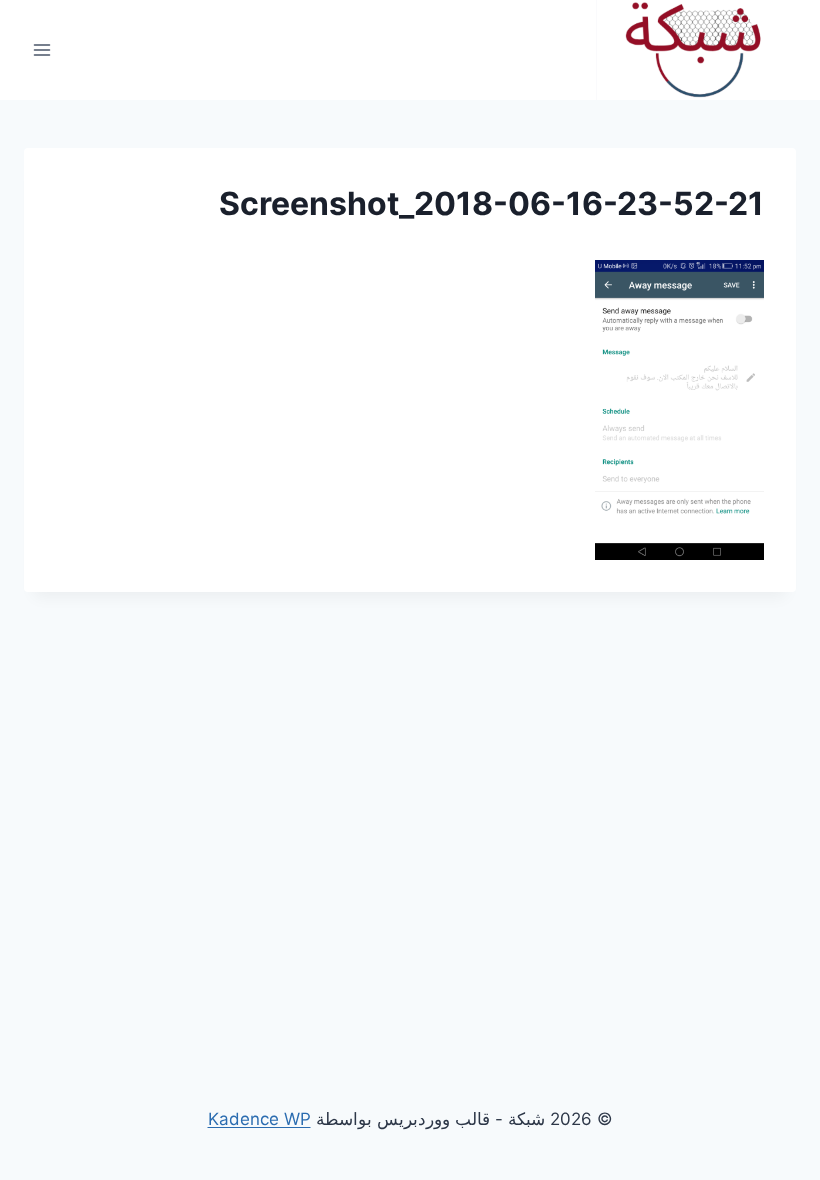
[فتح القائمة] (42, 49)
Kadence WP (259, 1119)
